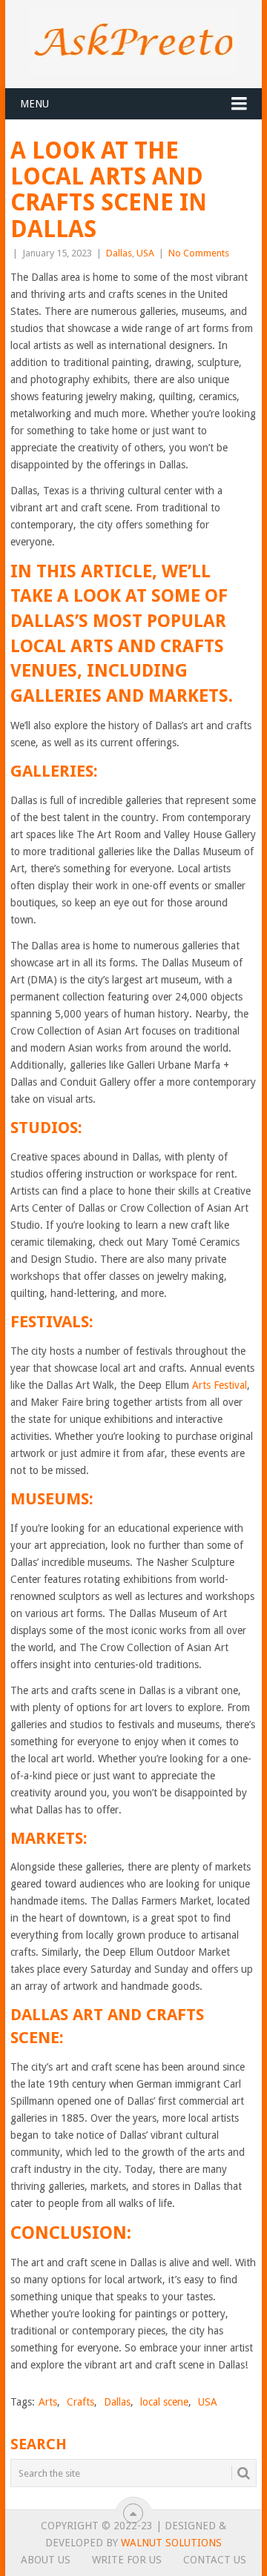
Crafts (80, 2402)
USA (145, 253)
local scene (164, 2402)
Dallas (119, 253)
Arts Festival (220, 1385)
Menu (34, 104)
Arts (48, 2402)
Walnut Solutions (171, 2543)
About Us (46, 2560)
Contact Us (215, 2560)
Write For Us (127, 2560)
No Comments (199, 253)
